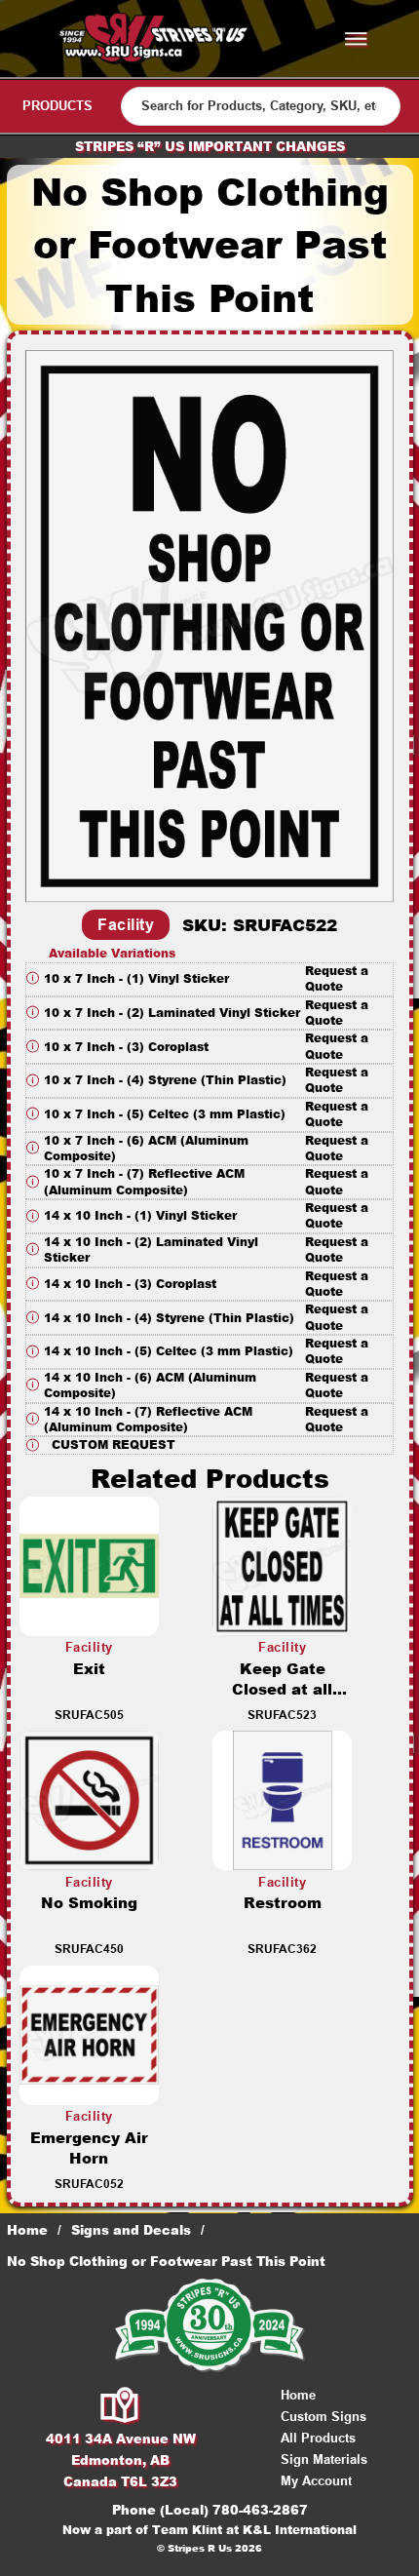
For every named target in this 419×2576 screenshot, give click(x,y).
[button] (209, 979)
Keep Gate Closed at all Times (282, 1689)
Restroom (283, 1903)
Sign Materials (324, 2459)
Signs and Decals (131, 2230)
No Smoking (89, 1903)
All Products (318, 2438)
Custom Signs (324, 2417)
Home (27, 2230)
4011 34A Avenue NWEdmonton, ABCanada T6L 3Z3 (121, 2460)
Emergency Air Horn (89, 2148)
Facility (126, 925)
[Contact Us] (120, 2406)
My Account (316, 2481)
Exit (89, 1669)
